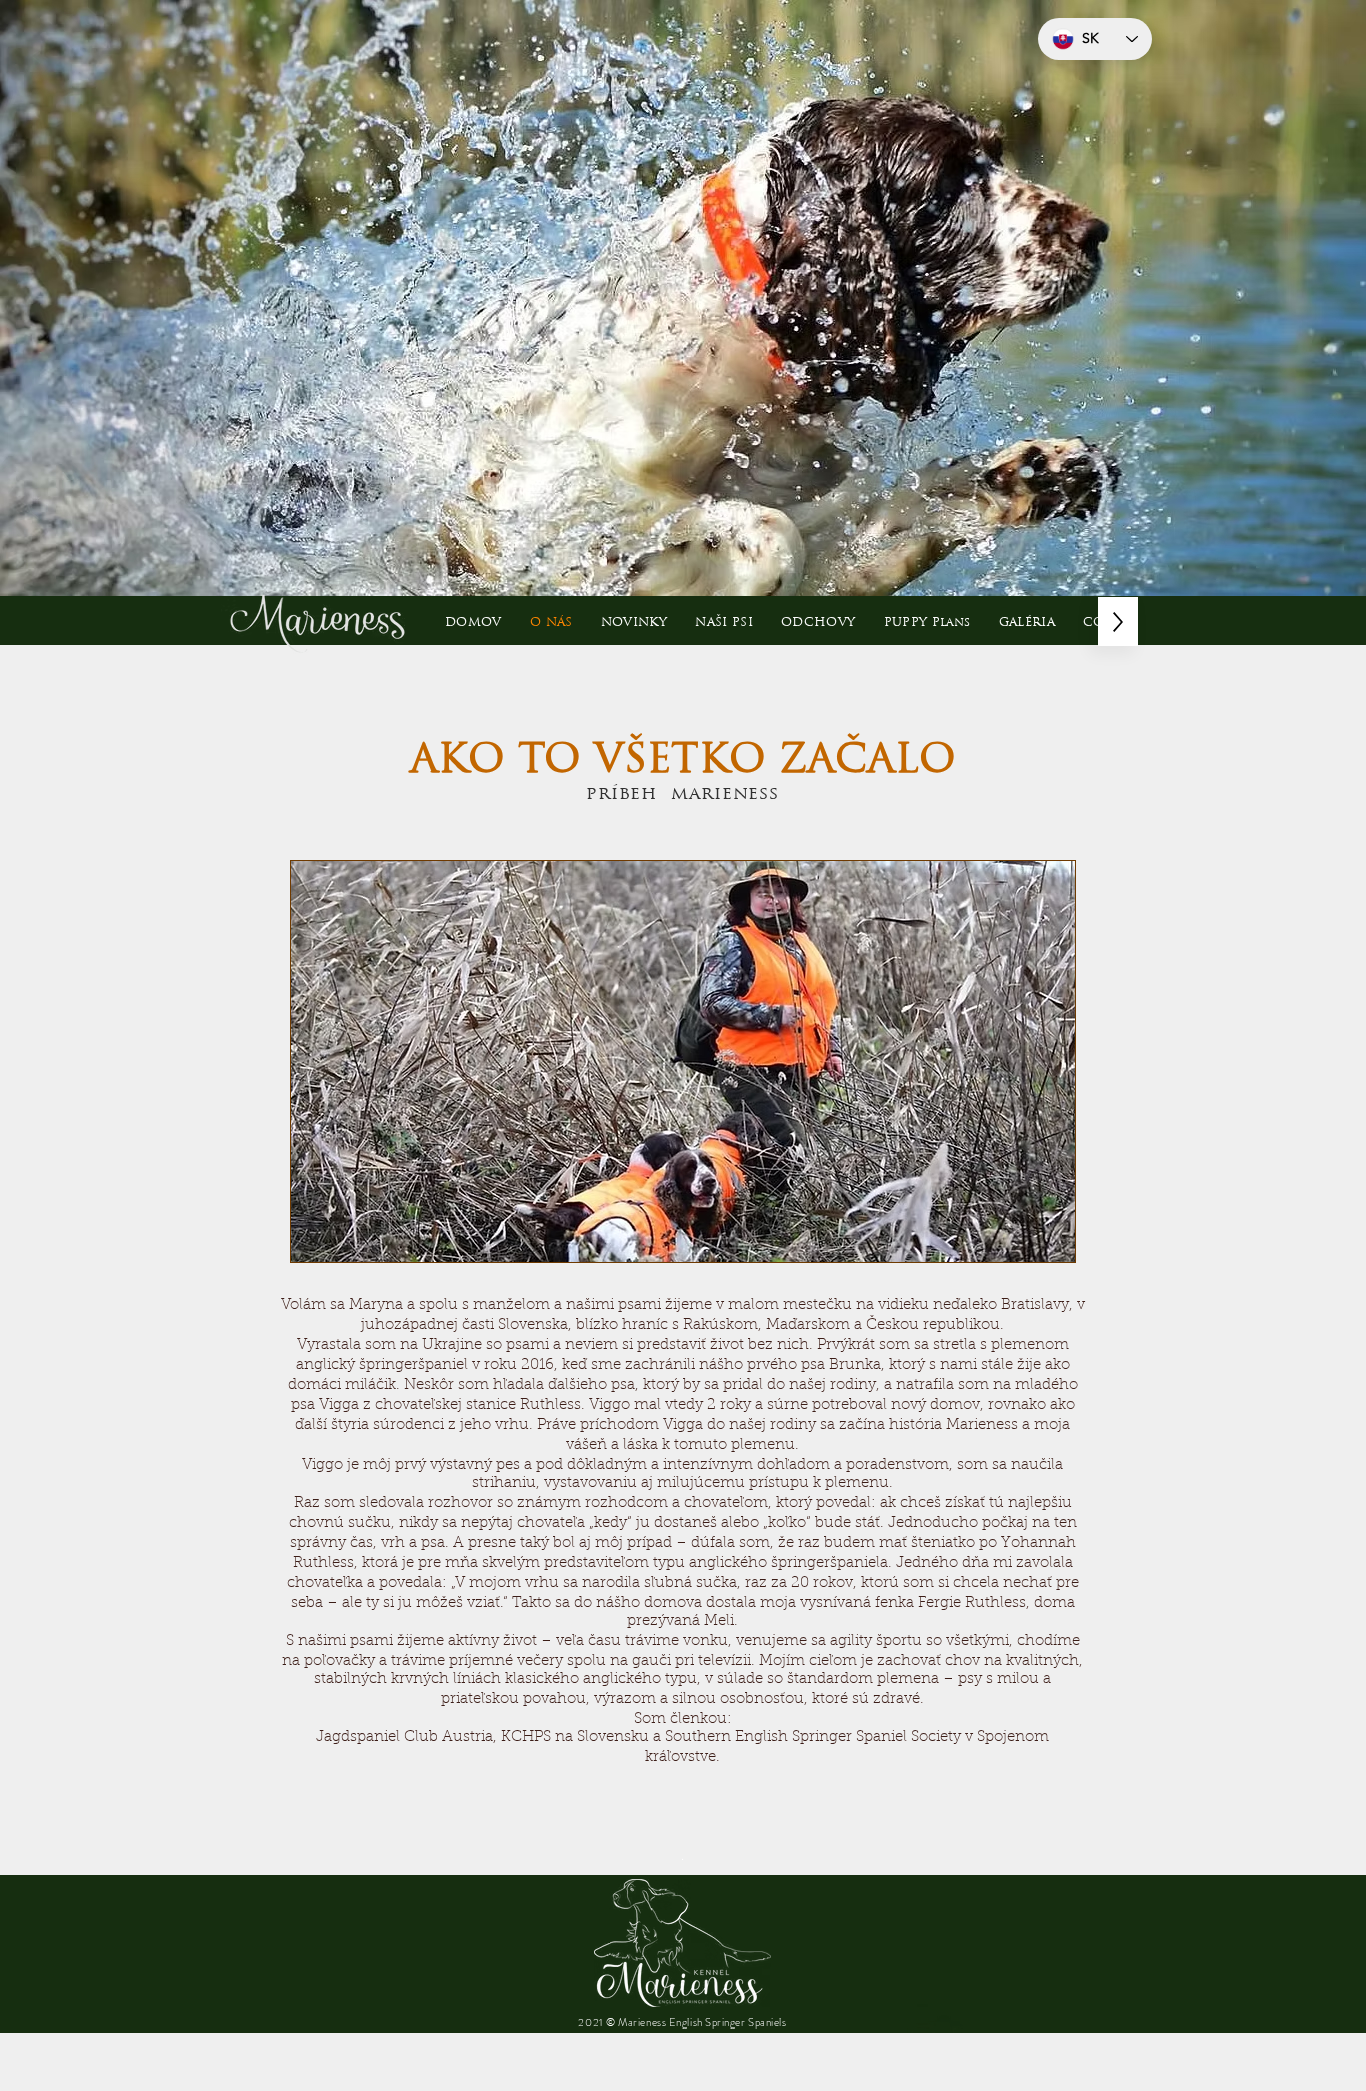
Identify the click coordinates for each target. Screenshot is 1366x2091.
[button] (724, 621)
